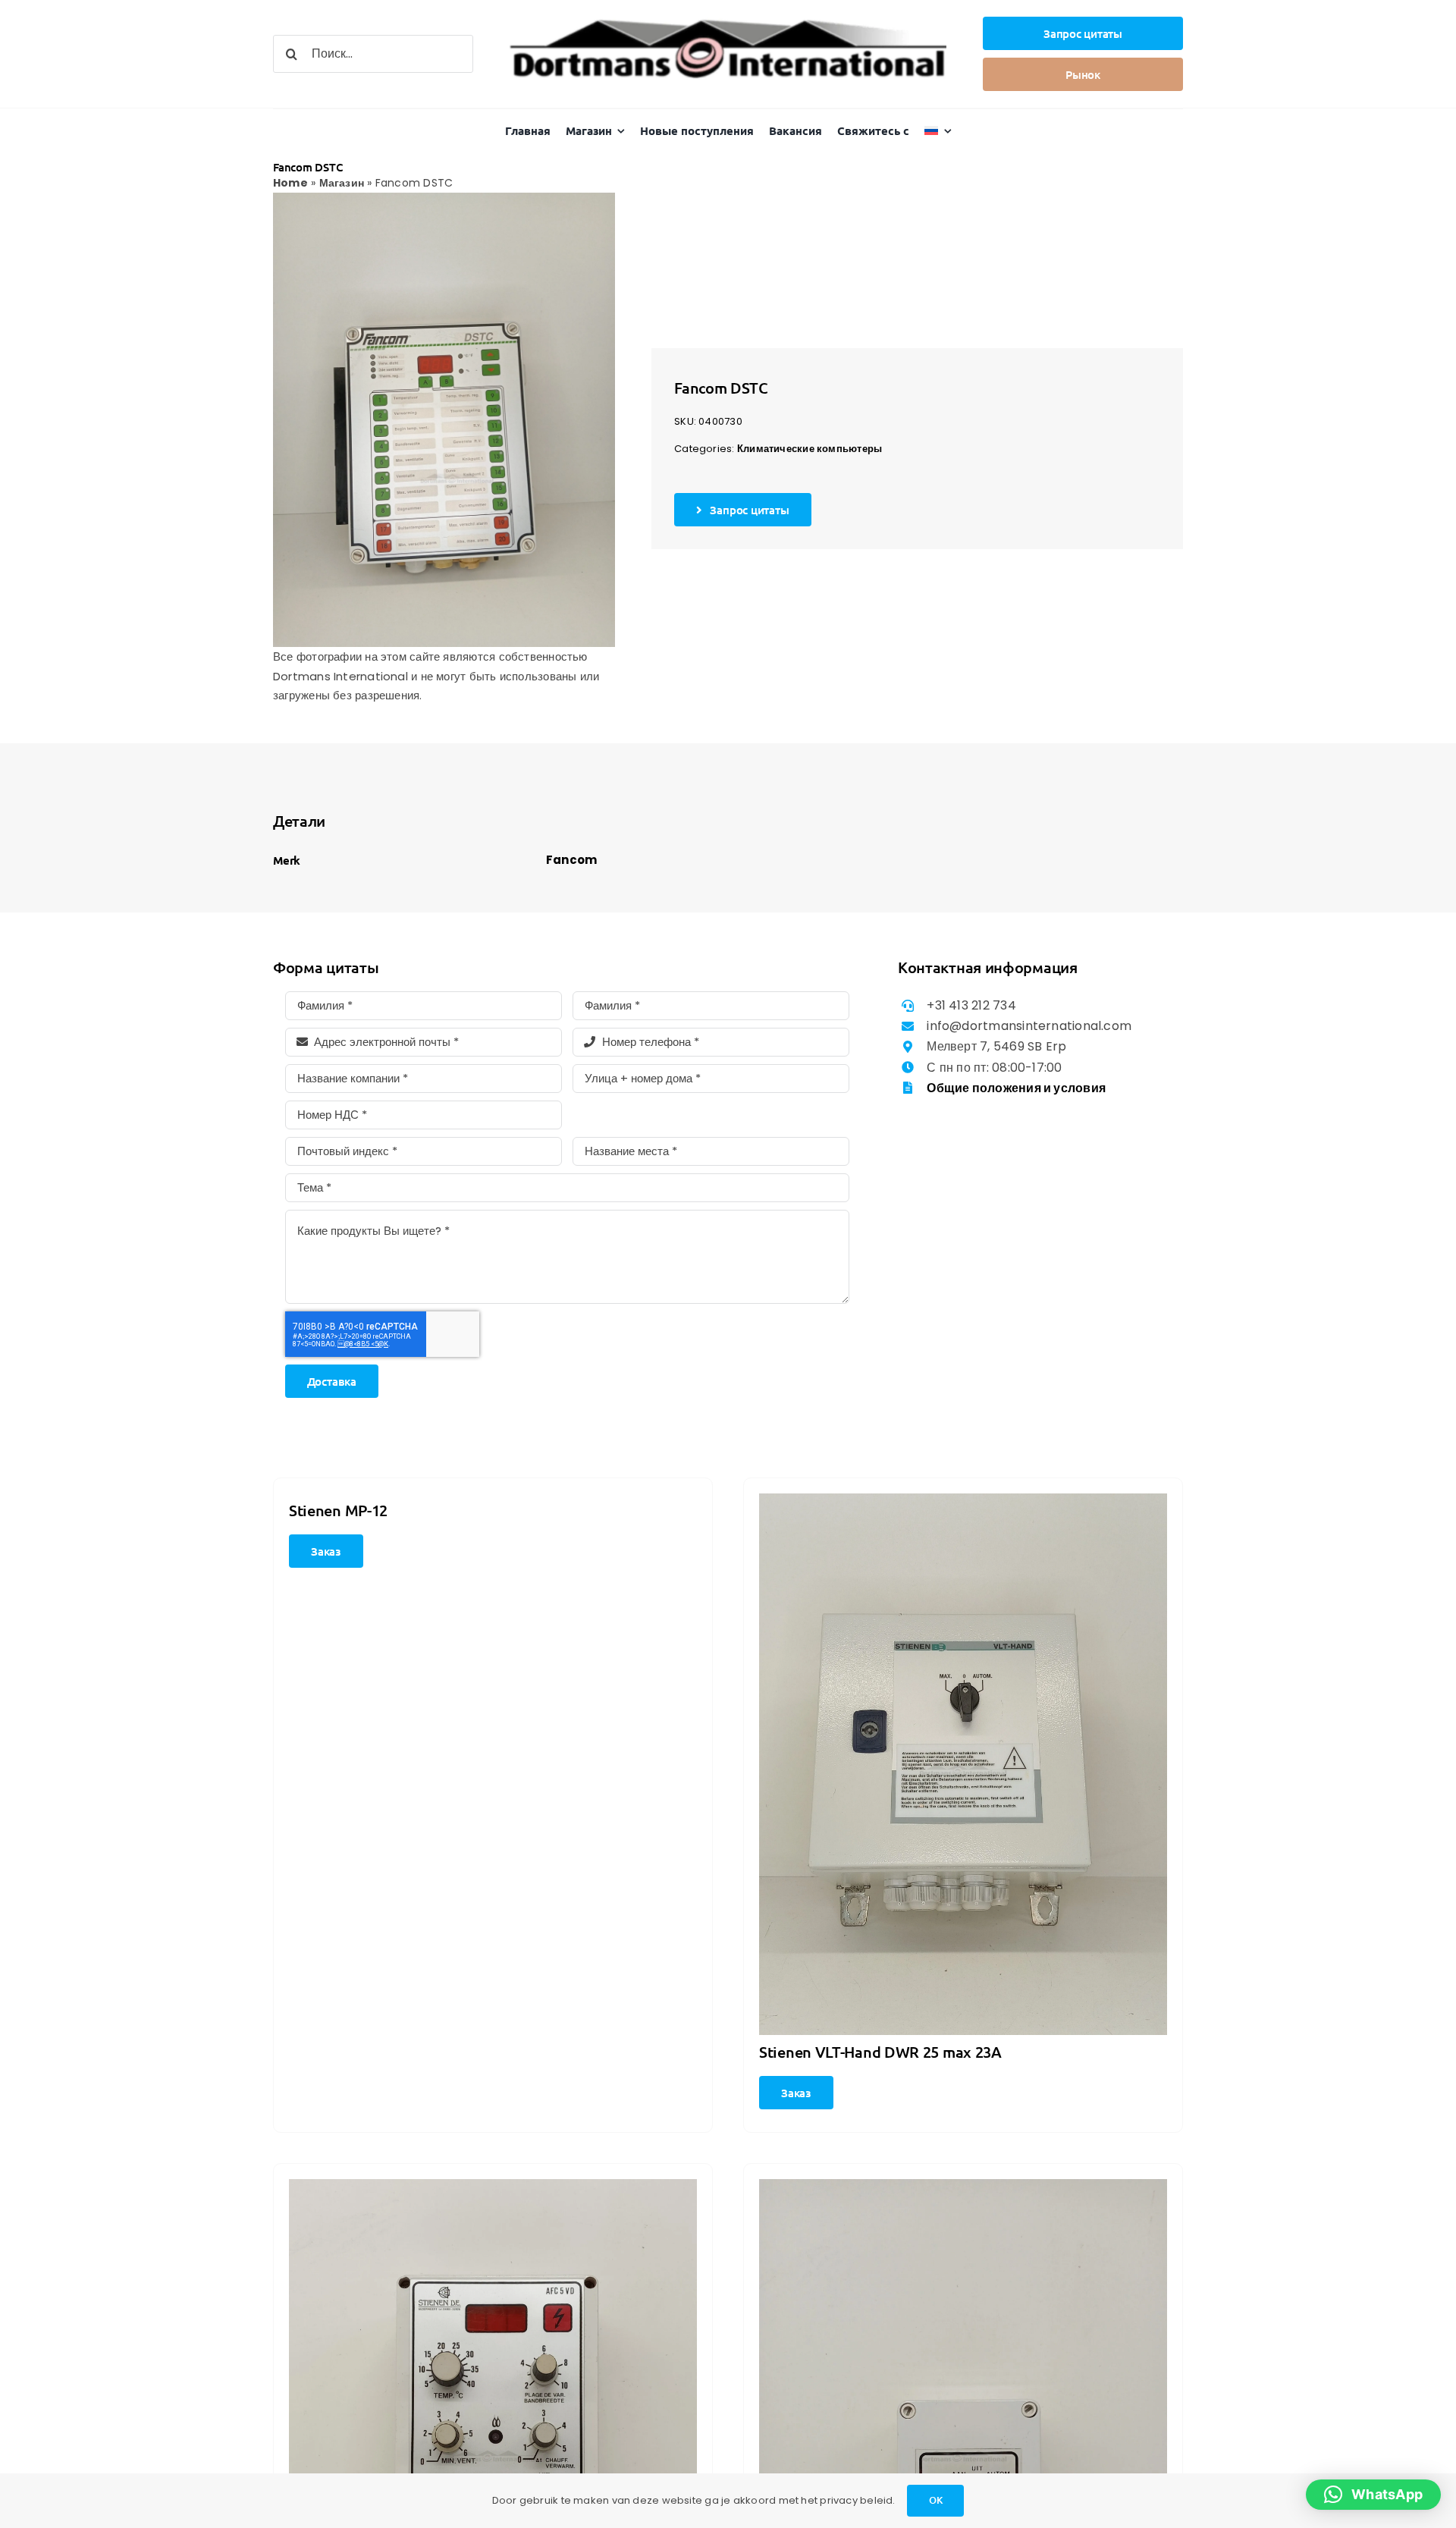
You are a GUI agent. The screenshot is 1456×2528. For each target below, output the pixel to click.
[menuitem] (938, 131)
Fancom (571, 860)
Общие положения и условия (1016, 1088)
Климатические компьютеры (810, 449)
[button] (1373, 2495)
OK (936, 2500)
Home (290, 183)
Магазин (342, 183)
